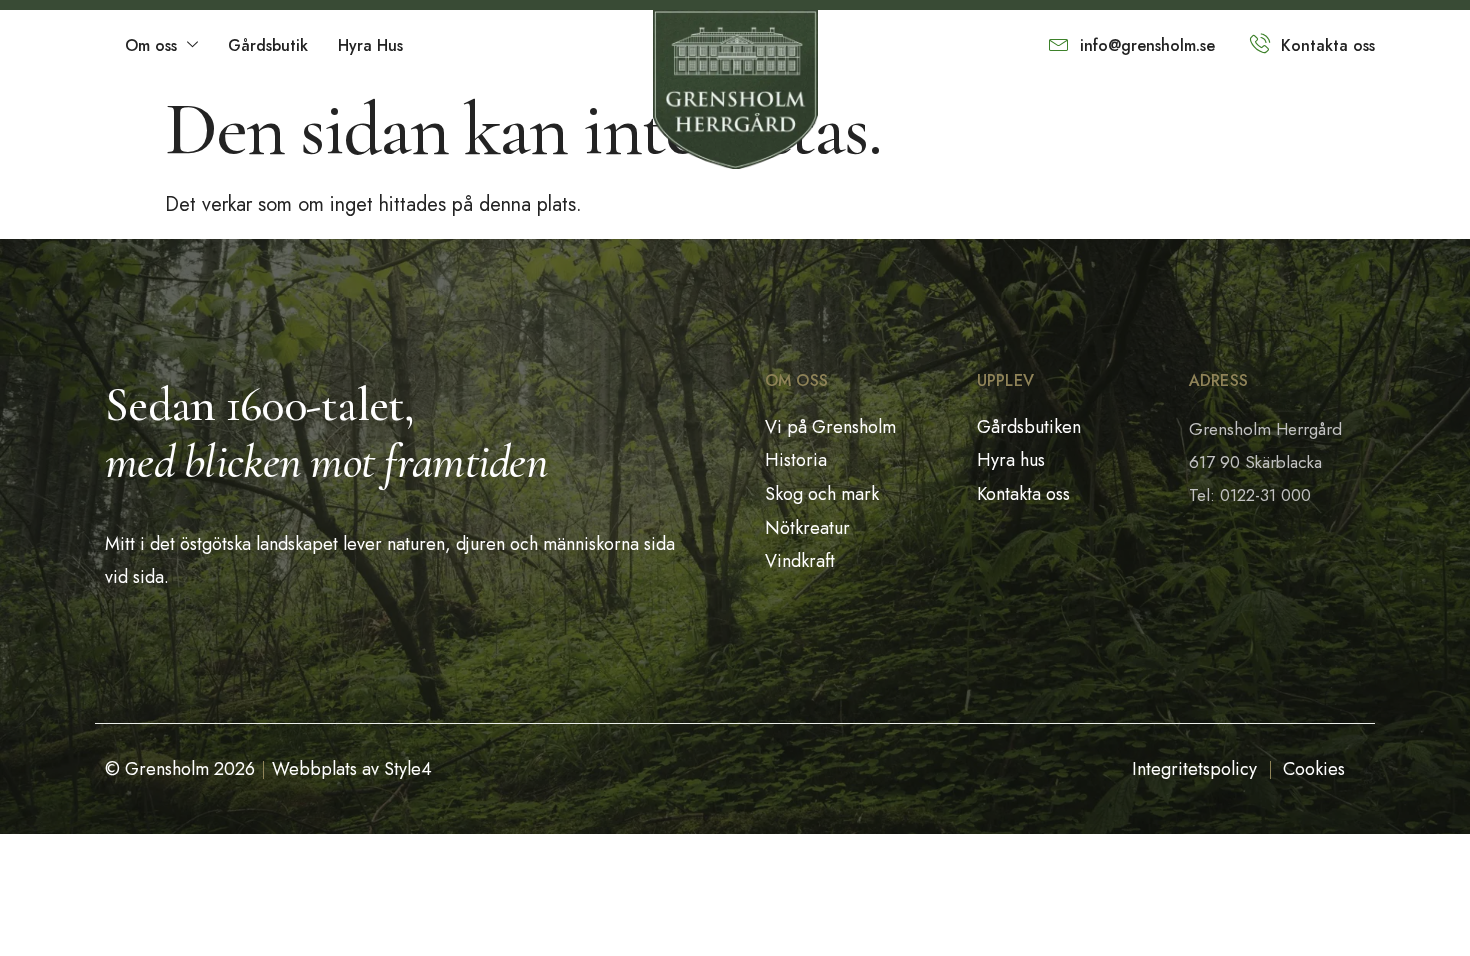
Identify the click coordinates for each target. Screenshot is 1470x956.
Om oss (151, 45)
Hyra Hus (370, 45)
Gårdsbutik (268, 45)
